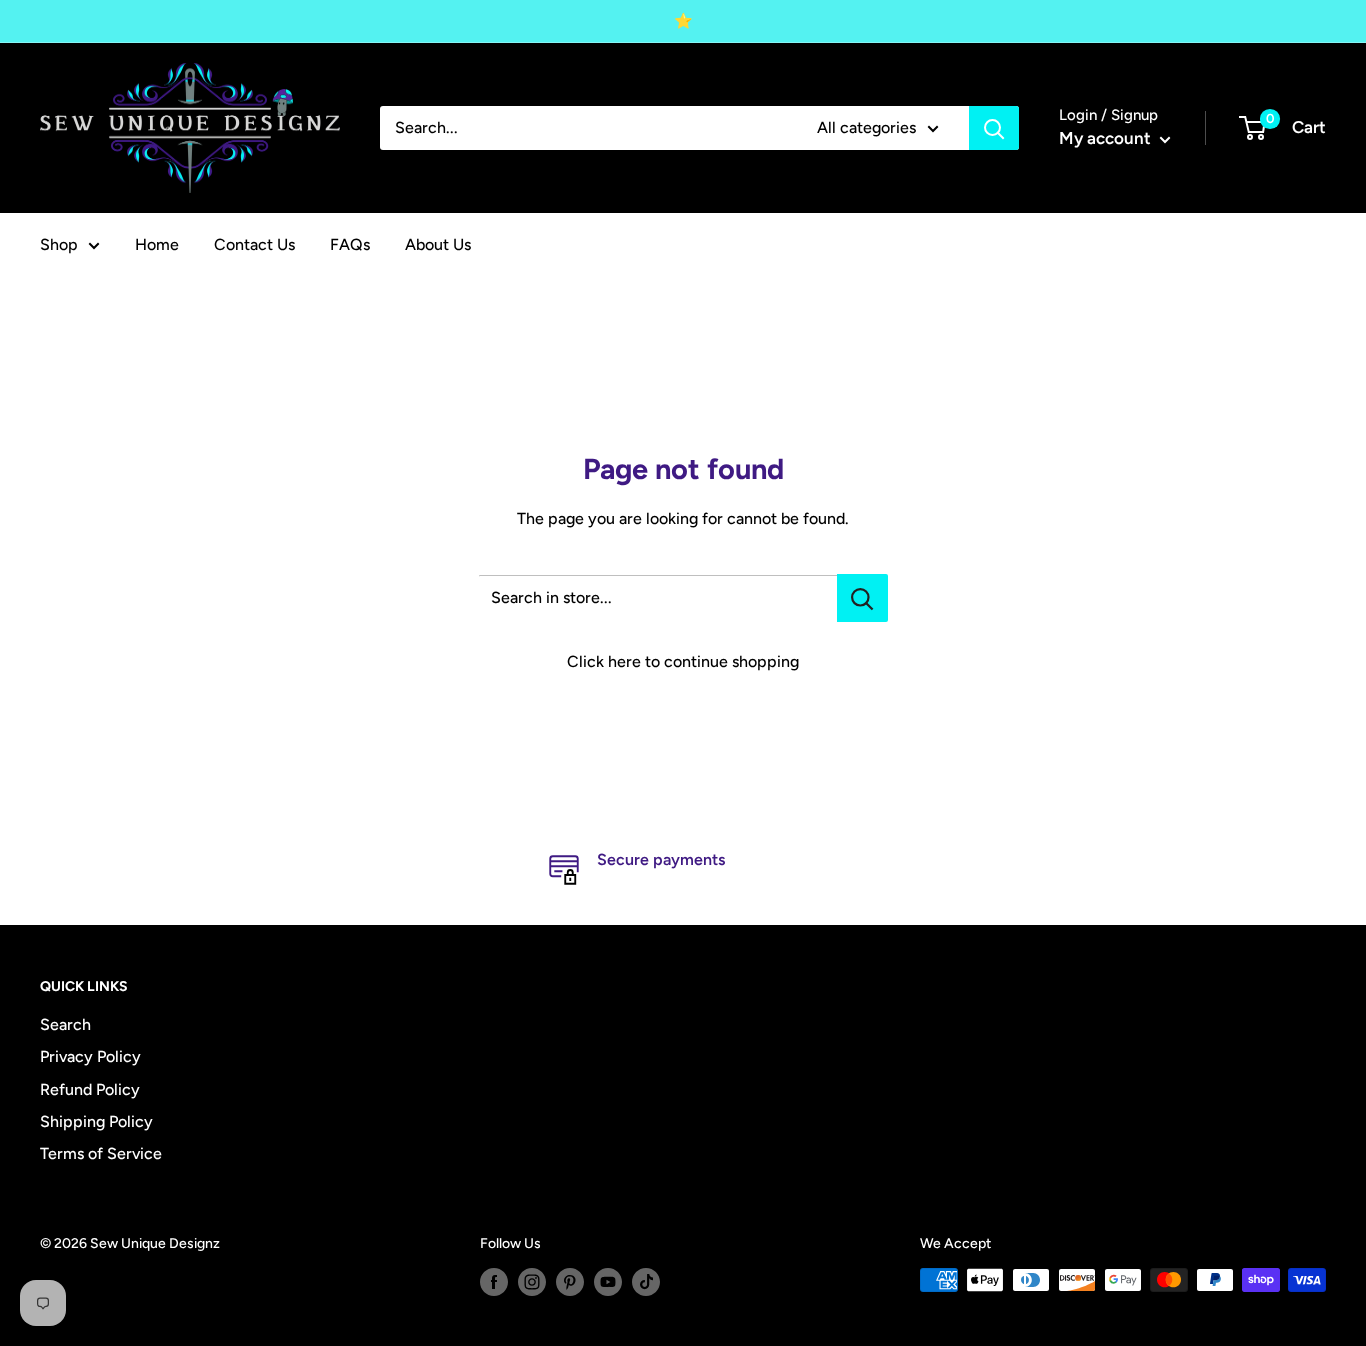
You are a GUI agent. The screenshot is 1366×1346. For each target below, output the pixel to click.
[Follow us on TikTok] (646, 1282)
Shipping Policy (96, 1121)
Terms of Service (101, 1153)
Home (157, 244)
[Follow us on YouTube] (608, 1282)
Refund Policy (90, 1089)
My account (1107, 138)
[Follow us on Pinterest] (570, 1282)
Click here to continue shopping (683, 661)
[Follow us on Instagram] (532, 1282)
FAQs (350, 244)
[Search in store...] (862, 598)
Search (65, 1024)
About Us (438, 244)
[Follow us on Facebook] (494, 1282)
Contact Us (254, 244)
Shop (59, 244)
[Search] (994, 128)
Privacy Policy (90, 1056)
